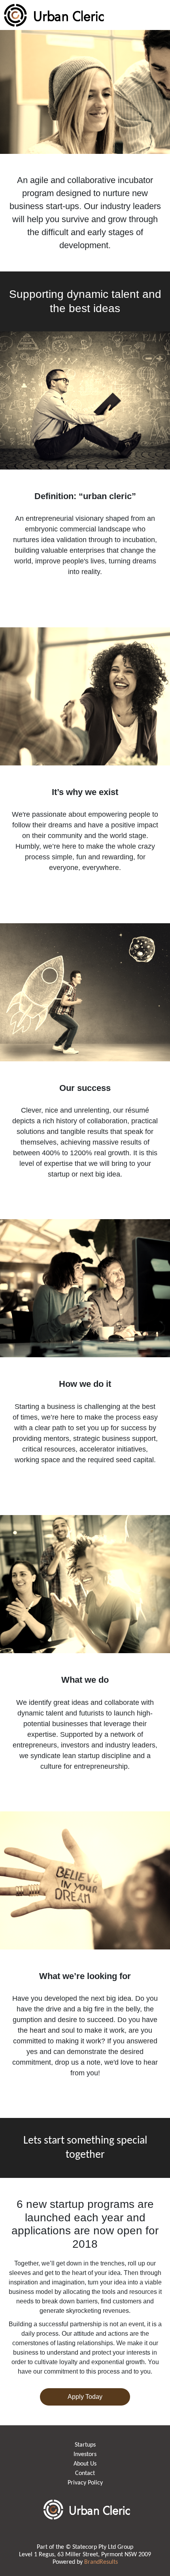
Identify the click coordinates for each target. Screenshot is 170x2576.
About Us (85, 2464)
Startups (85, 2445)
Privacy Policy (85, 2483)
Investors (85, 2454)
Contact (85, 2473)
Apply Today (85, 2397)
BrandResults (101, 2562)
